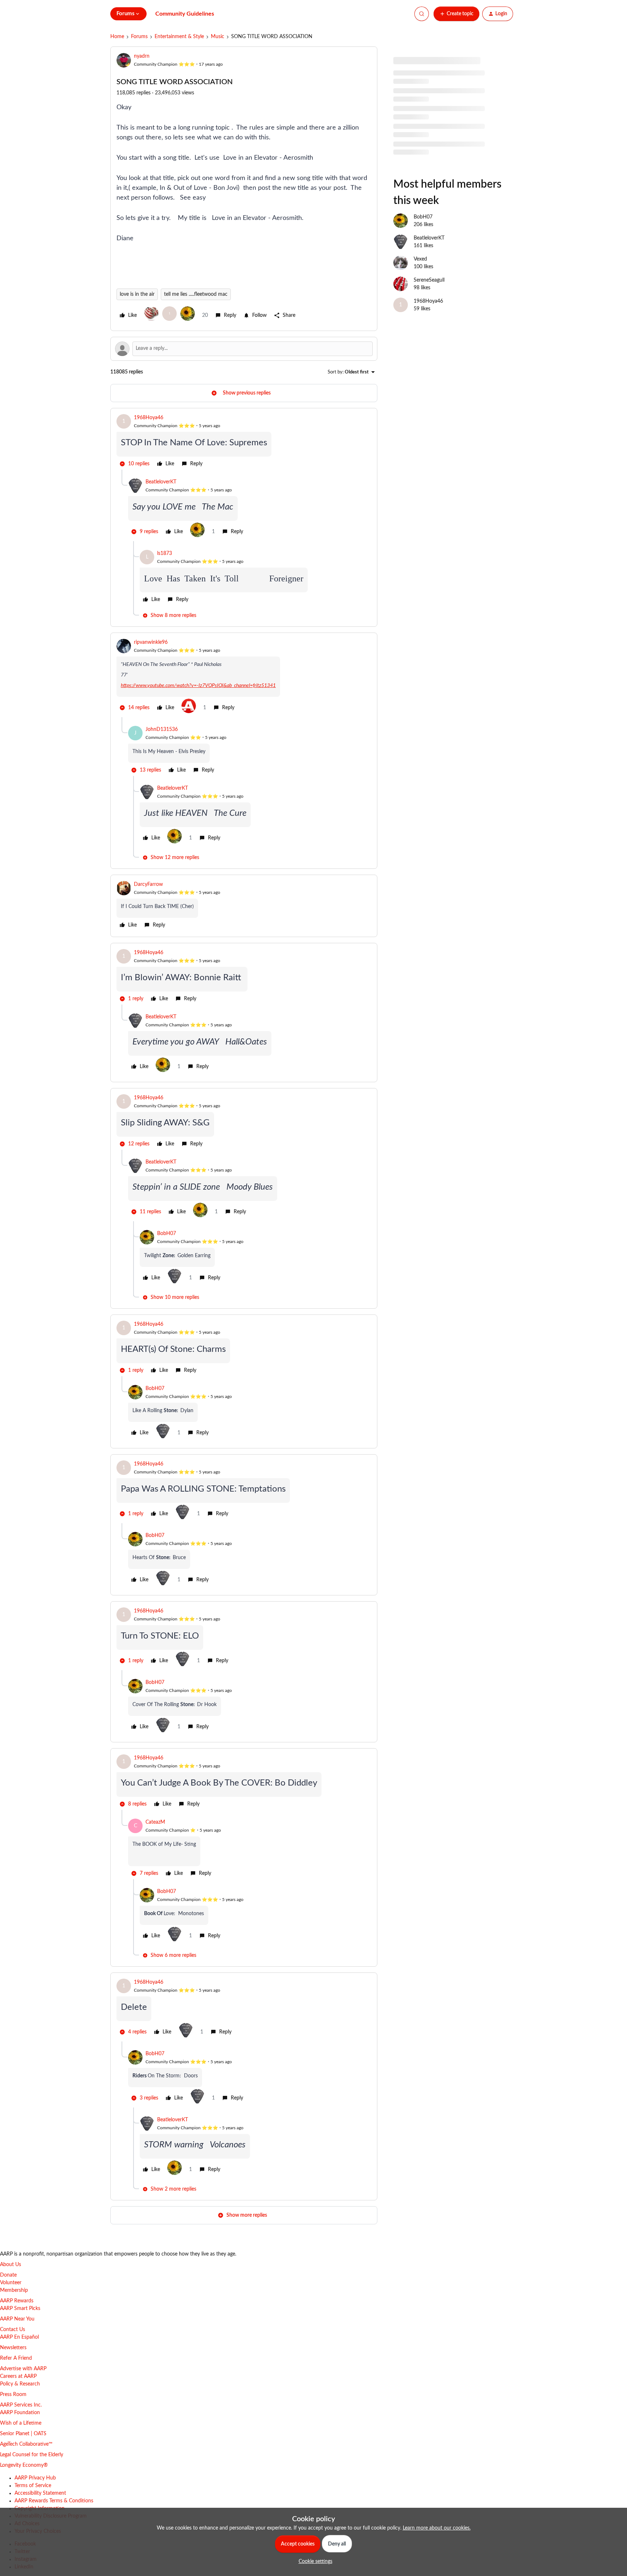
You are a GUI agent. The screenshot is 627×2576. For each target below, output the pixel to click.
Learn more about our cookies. (437, 2528)
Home (117, 37)
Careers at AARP (18, 2376)
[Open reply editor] (244, 349)
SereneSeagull (429, 280)
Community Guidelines (185, 14)
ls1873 (165, 553)
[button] (456, 14)
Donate (8, 2275)
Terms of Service (33, 2486)
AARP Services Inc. (21, 2405)
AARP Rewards (17, 2301)
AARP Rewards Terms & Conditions (54, 2501)
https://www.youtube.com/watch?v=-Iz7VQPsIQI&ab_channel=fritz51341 (198, 686)
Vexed (420, 259)
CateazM (155, 1822)
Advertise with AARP (23, 2369)
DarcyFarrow (148, 884)
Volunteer (11, 2283)
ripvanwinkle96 (151, 642)
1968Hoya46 (149, 418)
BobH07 (167, 1234)
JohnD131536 (162, 729)
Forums (139, 37)
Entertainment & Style (179, 37)
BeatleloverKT (161, 482)
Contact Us (13, 2330)
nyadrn (142, 56)
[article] (244, 442)
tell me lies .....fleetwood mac (196, 294)
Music (218, 37)
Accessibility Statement (40, 2493)
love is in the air (137, 294)
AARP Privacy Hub (35, 2478)
